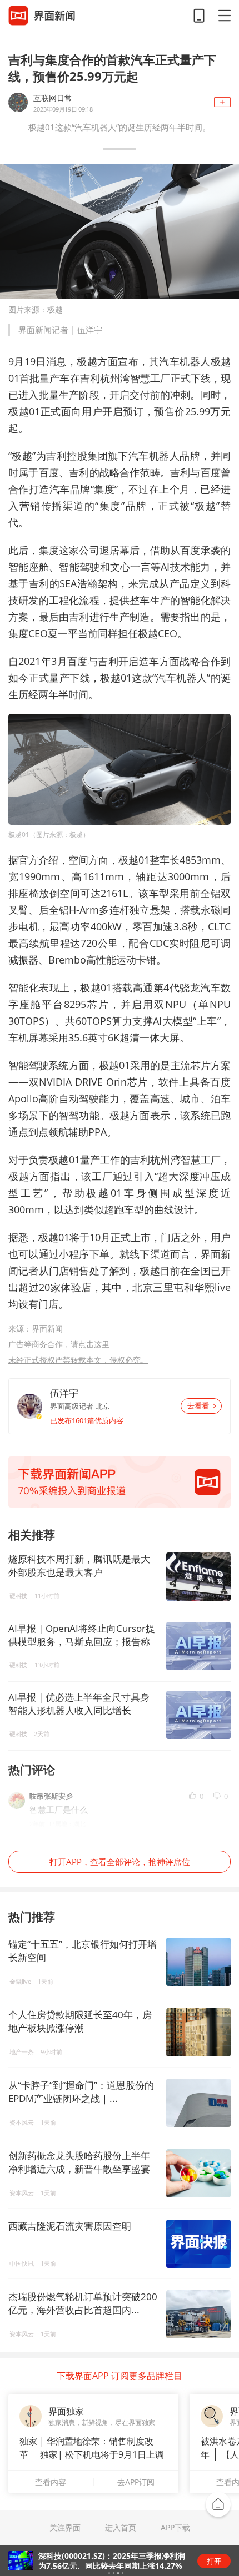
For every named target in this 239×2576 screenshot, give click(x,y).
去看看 (198, 1406)
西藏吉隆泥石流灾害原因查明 (70, 2226)
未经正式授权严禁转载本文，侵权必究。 (78, 1360)
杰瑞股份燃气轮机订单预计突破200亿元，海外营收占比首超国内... (83, 2303)
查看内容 (51, 2482)
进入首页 (121, 2528)
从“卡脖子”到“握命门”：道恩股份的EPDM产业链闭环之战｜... (81, 2092)
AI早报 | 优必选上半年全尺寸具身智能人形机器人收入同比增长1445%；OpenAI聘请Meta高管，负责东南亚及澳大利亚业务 (79, 1704)
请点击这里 (90, 1344)
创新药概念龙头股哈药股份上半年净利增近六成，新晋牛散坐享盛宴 (79, 2162)
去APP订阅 (136, 2482)
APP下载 (175, 2528)
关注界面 (65, 2528)
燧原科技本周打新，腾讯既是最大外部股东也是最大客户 (79, 1566)
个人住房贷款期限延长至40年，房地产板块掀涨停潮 (80, 2021)
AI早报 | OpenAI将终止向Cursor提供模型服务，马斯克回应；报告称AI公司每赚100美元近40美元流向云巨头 (82, 1635)
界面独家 (66, 2411)
